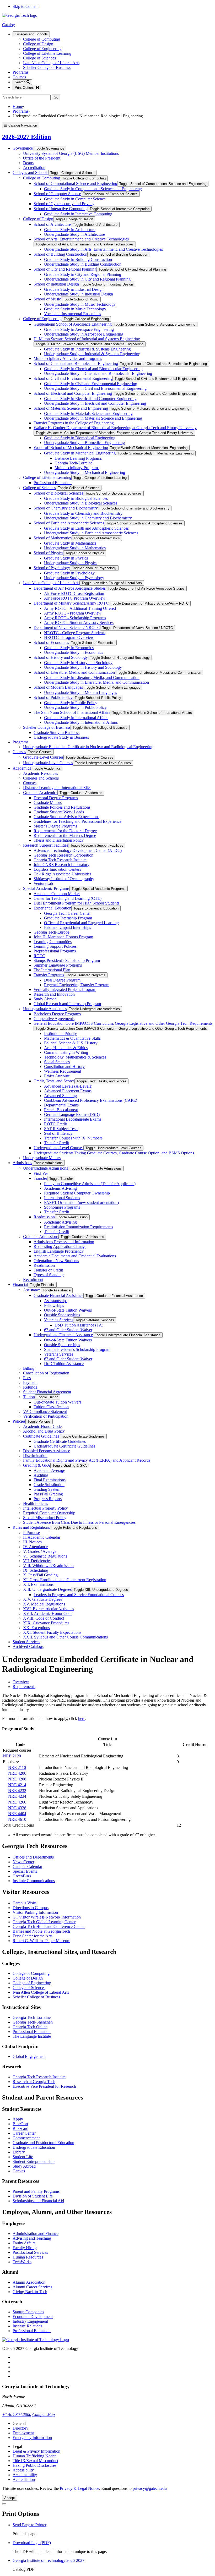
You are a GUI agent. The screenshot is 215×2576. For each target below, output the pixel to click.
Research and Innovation (54, 994)
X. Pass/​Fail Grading (40, 1575)
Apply (18, 2119)
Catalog (9, 25)
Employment (23, 2433)
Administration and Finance (36, 2234)
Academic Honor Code (42, 1426)
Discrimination (35, 1456)
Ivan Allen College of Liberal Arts (51, 63)
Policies (19, 1421)
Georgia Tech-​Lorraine (74, 463)
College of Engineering (42, 49)
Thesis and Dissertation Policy (59, 840)
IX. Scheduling (36, 1570)
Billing (29, 1368)
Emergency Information (32, 2438)
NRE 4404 (17, 1814)
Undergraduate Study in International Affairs (81, 722)
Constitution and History (64, 1067)
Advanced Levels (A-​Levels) (68, 1086)
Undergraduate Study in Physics (71, 563)
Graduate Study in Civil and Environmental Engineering (91, 384)
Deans (28, 163)
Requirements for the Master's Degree (65, 835)
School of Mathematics (53, 538)
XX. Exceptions (36, 1628)
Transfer (40, 1178)
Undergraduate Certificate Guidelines (64, 1446)
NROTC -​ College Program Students (75, 633)
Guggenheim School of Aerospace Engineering (73, 324)
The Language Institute (32, 2036)
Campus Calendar (27, 1867)
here (82, 1719)
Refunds (30, 1387)
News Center (23, 1862)
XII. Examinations (38, 1584)
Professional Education (53, 483)
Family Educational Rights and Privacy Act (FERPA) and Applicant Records (87, 1460)
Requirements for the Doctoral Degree (65, 831)
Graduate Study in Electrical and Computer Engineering (90, 399)
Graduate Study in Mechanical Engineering (80, 453)
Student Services (26, 1642)
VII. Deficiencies (37, 1561)
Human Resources (28, 2257)
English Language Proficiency (59, 1251)
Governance (23, 148)
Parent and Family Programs (36, 2191)
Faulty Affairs (24, 2243)
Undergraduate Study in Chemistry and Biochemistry (88, 518)
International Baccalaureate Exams (73, 1119)
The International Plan (52, 970)
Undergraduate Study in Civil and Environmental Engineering (95, 388)
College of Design (38, 44)
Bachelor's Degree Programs (57, 1014)
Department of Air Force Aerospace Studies (70, 588)
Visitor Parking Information (35, 1912)
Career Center (24, 2133)
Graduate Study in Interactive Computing (78, 214)
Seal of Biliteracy (58, 1133)
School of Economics (51, 642)
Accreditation (34, 168)
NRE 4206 (17, 1773)
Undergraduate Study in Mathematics (75, 548)
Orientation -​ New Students (56, 1261)
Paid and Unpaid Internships (68, 927)
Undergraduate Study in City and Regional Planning (87, 279)
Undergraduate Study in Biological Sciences (81, 503)
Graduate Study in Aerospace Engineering (79, 329)
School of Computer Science (57, 194)
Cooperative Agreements (54, 1019)
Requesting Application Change (60, 1246)
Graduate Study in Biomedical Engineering (80, 438)
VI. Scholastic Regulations (45, 1556)
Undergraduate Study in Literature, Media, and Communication (96, 682)
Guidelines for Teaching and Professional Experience (77, 821)
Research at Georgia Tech (34, 2082)
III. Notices (32, 1542)
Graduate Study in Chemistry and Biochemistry (83, 513)
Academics (22, 768)
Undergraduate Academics (45, 1009)
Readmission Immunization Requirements (79, 1227)
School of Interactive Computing (61, 209)
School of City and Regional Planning (65, 269)
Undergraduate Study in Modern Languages (80, 692)
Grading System (47, 1489)
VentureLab (43, 883)
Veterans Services (59, 1320)
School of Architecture (52, 224)
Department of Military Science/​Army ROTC (71, 603)
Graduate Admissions (41, 1237)
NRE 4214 (17, 1785)
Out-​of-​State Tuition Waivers (68, 1310)
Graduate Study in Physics (66, 558)
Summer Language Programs (58, 965)
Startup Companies (28, 2312)
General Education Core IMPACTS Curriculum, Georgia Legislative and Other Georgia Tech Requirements (123, 1023)
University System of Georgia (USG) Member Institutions (71, 153)
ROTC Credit (55, 1124)
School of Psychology (52, 568)
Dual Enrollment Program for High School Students (76, 903)
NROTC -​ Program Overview (69, 637)
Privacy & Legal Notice (79, 2488)
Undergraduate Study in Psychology (74, 578)
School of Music (47, 299)
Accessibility (23, 2470)
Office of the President (42, 158)
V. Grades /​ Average (40, 1551)
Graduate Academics (40, 793)
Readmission (44, 1217)
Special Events (25, 1871)
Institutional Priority (60, 1034)
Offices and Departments (33, 1857)
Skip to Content (26, 6)
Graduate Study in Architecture (70, 230)
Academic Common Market (57, 894)
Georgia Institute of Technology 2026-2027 (49, 2560)
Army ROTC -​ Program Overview (73, 613)
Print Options (25, 88)
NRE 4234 (17, 1796)
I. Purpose (31, 1533)
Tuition (29, 1397)
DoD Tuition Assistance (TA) (79, 1325)
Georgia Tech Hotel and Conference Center (49, 1926)
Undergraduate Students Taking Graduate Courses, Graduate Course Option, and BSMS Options (114, 1153)
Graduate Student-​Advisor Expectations (66, 817)
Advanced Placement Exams (68, 1091)
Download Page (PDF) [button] (32, 2543)
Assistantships (56, 1301)
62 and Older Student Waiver (68, 1330)
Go (57, 98)
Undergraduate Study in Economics (74, 652)
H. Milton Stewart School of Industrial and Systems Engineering (87, 339)
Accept (10, 2498)
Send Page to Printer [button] (29, 2525)
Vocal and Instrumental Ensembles (72, 314)
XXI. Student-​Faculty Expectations (52, 1632)
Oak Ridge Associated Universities (62, 874)
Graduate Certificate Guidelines (60, 1441)
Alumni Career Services (32, 2287)
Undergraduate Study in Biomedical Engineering (84, 443)
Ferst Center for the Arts (33, 1936)
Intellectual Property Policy (45, 1508)
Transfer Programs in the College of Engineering (74, 423)
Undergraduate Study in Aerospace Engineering (84, 334)
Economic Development (33, 2317)
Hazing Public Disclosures (34, 2465)
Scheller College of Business (47, 67)
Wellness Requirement (63, 1071)
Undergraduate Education (34, 2147)
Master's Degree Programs (55, 826)
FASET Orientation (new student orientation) (81, 1202)
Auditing (41, 1475)
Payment (30, 1382)
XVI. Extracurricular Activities (49, 1609)
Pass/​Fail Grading (48, 1494)
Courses (19, 77)
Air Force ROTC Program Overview (75, 598)
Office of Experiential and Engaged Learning (81, 923)
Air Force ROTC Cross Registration (74, 593)
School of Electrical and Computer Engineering (73, 393)
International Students (62, 1198)
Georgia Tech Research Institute (60, 860)
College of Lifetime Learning (47, 53)
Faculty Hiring (25, 2248)
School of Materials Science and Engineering (71, 408)
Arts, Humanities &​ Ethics (66, 1048)
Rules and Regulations (31, 1527)
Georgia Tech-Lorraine (32, 2017)
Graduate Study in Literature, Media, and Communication (92, 678)
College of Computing (42, 39)
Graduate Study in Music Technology (75, 309)
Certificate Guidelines (41, 1436)
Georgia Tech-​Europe (52, 932)
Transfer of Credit (48, 1270)
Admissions (22, 1163)
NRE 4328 (17, 1808)
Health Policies (36, 1503)
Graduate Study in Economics (69, 648)
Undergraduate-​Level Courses (48, 763)
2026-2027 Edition (26, 137)
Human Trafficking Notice (34, 2456)
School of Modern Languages (58, 687)
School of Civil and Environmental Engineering (73, 378)
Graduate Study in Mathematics (70, 543)
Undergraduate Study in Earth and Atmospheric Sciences (91, 533)
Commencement (26, 2138)
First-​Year (42, 1173)
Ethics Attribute (57, 1076)
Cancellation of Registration (46, 1373)
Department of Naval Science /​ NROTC (67, 627)
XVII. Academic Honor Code (48, 1613)
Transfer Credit (57, 1143)
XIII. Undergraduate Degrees (47, 1589)
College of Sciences (39, 58)
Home (18, 106)
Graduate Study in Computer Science (75, 199)
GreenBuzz (22, 1876)
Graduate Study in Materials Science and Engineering (88, 413)
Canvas (19, 2171)
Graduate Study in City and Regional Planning (83, 274)
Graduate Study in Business (57, 733)
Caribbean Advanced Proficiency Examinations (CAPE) (91, 1100)
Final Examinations (50, 1480)
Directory (20, 2428)
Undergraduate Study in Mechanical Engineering (85, 472)
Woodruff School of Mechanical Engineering (71, 448)
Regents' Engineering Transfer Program (77, 985)
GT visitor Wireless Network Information (47, 1917)
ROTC (39, 956)
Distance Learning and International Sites (57, 788)
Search (21, 82)
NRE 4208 (17, 1779)
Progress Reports (48, 1499)
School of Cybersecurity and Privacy (64, 204)
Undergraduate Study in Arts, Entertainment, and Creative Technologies (103, 249)
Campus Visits (25, 1903)
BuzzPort (20, 2124)
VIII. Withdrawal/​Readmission (48, 1566)
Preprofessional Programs (55, 951)
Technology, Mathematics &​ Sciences (75, 1057)
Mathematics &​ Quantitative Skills (72, 1038)
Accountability (25, 2475)
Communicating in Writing (66, 1052)
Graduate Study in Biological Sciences (76, 498)
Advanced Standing (60, 1096)
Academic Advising (60, 1188)
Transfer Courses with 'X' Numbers (73, 1138)
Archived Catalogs (28, 1646)
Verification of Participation (46, 1416)
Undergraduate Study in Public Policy (75, 707)
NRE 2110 (17, 1767)
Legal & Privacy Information (36, 2451)
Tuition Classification (51, 1407)
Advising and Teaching (32, 2238)
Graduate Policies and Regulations (62, 807)
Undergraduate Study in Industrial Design (79, 294)
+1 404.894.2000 (17, 2415)
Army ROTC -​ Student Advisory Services (79, 623)
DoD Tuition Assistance (64, 1364)
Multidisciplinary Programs (77, 468)
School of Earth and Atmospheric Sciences (69, 523)
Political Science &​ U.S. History (71, 1043)
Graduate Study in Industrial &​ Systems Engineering (87, 349)
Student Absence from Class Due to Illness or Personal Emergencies (79, 1522)
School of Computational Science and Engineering (75, 183)
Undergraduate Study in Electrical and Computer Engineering (95, 403)
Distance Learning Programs (78, 458)
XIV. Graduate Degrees (43, 1599)
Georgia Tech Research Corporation (63, 855)
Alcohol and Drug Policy (44, 1431)
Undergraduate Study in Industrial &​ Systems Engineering (92, 354)
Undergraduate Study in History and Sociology (83, 667)
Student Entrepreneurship (34, 2161)
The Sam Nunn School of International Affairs (72, 712)
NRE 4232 (17, 1791)
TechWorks (22, 2262)
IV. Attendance (35, 1547)
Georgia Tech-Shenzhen (33, 2022)
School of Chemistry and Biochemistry (66, 508)
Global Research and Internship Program (67, 1004)
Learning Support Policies (55, 946)
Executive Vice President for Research (44, 2086)
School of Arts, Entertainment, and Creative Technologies (81, 239)
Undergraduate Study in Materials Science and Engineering (93, 418)
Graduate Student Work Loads (59, 812)
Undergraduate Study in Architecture (74, 234)
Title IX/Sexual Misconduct (35, 2461)
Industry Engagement (30, 2321)
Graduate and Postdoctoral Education (43, 2143)
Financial (20, 1284)
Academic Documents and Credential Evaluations (75, 1256)
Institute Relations (27, 2326)
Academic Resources (41, 773)
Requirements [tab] (24, 1687)
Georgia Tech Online (30, 2027)
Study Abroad (45, 999)
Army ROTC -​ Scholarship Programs (75, 618)
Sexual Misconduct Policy (45, 1518)
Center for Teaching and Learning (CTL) (68, 898)
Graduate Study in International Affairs (76, 718)
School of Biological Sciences (58, 493)
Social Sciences (57, 1062)
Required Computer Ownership (49, 1513)
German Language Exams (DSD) (72, 1114)
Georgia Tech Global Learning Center (44, 1922)
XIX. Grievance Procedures (46, 1623)
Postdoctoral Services (30, 2252)
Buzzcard (20, 2128)
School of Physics (48, 553)
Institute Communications (34, 1881)
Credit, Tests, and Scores (54, 1081)
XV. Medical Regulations (44, 1604)
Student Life (23, 2157)
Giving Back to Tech (30, 2292)
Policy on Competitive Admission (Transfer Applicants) (90, 1184)
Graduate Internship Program (68, 918)
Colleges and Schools (31, 34)
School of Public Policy (53, 697)
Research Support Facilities (46, 845)
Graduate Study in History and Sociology (78, 663)
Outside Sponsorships (62, 1315)
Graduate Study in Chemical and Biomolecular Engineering (93, 369)
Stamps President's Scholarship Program (67, 960)
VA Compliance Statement (45, 1412)
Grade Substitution (49, 1485)
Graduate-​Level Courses (43, 757)
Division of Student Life (33, 2196)
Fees (27, 1378)
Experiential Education (52, 908)
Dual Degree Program (62, 980)
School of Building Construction (60, 254)
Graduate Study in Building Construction (78, 259)
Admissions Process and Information (64, 1242)
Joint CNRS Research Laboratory (61, 865)
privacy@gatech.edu (150, 2488)
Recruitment (33, 1279)
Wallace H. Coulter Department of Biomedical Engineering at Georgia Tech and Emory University (115, 428)
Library (19, 2152)
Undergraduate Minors (42, 1158)
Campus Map (44, 2415)
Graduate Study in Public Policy (71, 703)
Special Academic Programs (46, 888)
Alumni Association (29, 2282)
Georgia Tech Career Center (67, 913)
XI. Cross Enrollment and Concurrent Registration (65, 1580)
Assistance (32, 1290)
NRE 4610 (17, 1819)
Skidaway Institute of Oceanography (64, 879)
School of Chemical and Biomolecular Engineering (76, 363)
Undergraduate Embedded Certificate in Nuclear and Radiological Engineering (88, 747)
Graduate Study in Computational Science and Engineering (93, 189)
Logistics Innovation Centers (57, 869)
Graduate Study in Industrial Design (74, 289)
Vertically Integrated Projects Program (65, 990)
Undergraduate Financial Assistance (63, 1335)
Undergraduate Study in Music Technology (80, 304)
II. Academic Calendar (42, 1537)
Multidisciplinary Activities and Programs (68, 358)
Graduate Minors (48, 802)
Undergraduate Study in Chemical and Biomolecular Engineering (98, 373)
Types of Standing (49, 1275)
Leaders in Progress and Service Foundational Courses (79, 1595)
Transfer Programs (49, 975)
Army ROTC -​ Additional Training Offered (80, 608)
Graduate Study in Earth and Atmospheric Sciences (86, 528)
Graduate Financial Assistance (58, 1295)
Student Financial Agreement (47, 1392)
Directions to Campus (31, 1908)
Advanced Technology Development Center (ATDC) (78, 850)
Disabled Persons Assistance (47, 1451)
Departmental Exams (61, 1105)
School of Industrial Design (56, 284)
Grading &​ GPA (37, 1465)
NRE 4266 (17, 1802)
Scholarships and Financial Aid (38, 2201)
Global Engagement (29, 2056)
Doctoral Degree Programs (56, 798)
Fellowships (54, 1305)
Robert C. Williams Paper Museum (41, 1941)
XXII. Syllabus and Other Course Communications (65, 1637)
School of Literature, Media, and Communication (74, 672)
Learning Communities (53, 942)
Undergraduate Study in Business (61, 737)
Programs (20, 72)
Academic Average (49, 1470)
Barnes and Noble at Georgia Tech (41, 1931)
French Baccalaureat (61, 1110)
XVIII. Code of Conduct (44, 1618)
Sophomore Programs (62, 1207)
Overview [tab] (21, 1682)
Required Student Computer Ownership (77, 1193)
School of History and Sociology (61, 657)
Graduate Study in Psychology (69, 573)
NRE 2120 (12, 1756)
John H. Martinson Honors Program (63, 937)
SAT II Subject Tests (61, 1129)
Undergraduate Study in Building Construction (83, 264)
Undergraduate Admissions (45, 1168)
